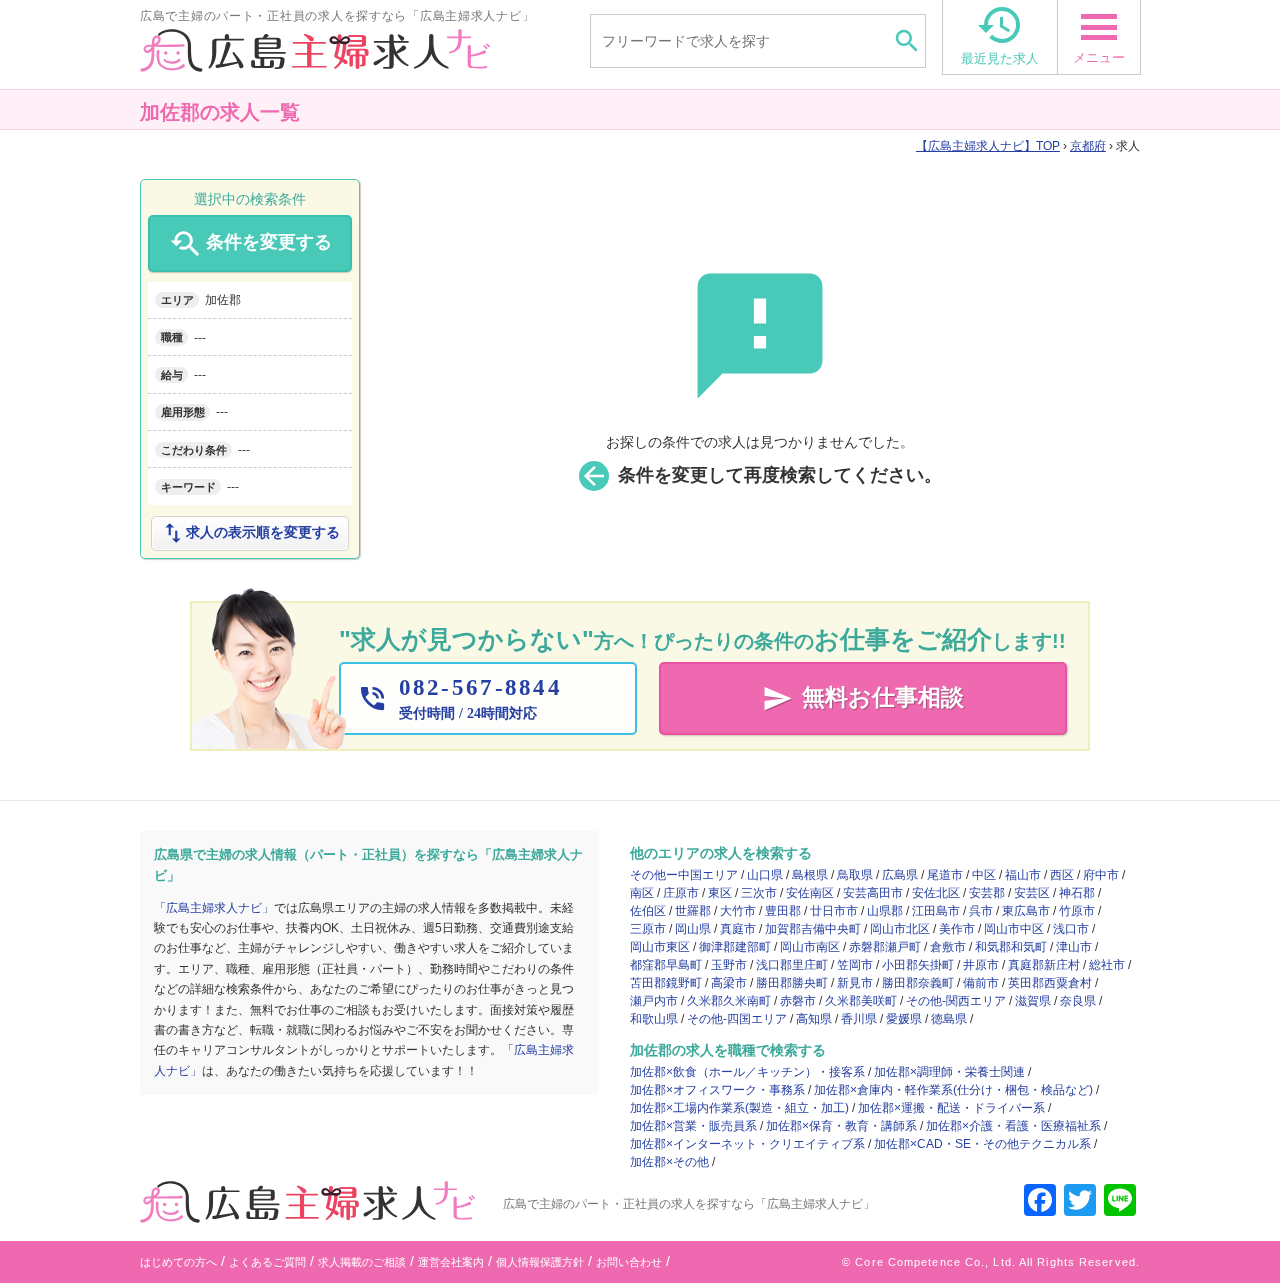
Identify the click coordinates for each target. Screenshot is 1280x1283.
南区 (642, 893)
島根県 (810, 875)
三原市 (648, 929)
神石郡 (1077, 893)
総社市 (1107, 965)
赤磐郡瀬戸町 (885, 947)
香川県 (859, 1019)
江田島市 (936, 911)
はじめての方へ (178, 1262)
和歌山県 (654, 1019)
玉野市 (729, 965)
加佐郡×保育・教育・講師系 (841, 1126)
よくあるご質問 (267, 1262)
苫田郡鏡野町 (666, 983)
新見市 (855, 983)
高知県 (814, 1019)
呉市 (981, 911)
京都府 (1088, 146)
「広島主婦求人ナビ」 (214, 908)
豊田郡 (783, 911)
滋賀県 (1033, 1001)
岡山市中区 (1014, 929)
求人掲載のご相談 (362, 1262)
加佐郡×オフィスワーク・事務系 (717, 1090)
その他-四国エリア (737, 1019)
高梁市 (729, 983)
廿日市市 (834, 911)
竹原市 (1077, 911)
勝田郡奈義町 (918, 983)
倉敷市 (948, 947)
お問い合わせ (629, 1262)
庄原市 (681, 893)
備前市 (981, 983)
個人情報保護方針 (540, 1262)
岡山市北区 (900, 929)
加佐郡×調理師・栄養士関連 (949, 1072)
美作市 (957, 929)
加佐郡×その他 (669, 1162)
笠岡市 (855, 965)
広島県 (900, 875)
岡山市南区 (810, 947)
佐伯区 (648, 911)
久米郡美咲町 (861, 1001)
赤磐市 (798, 1001)
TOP (994, 146)
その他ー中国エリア (684, 875)
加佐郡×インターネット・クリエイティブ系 (747, 1144)
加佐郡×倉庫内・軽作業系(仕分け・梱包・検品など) (953, 1090)
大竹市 (738, 911)
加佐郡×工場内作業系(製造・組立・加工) (739, 1108)
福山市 (1023, 875)
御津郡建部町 (735, 947)
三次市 (759, 893)
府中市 (1101, 875)
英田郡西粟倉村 (1050, 983)
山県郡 (885, 911)
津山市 (1074, 947)
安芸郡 (987, 893)
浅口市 (1071, 929)
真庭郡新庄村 (1044, 965)
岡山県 (693, 929)
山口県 (765, 875)
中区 (984, 875)
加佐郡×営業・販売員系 (693, 1126)
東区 (720, 893)
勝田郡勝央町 (792, 983)
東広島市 (1026, 911)
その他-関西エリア (956, 1001)
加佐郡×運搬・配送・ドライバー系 (951, 1108)
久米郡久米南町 (729, 1001)
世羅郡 (693, 911)
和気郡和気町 (1011, 947)
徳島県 (949, 1019)
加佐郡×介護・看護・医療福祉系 (1013, 1126)
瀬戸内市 (654, 1001)
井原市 (981, 965)
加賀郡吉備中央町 (813, 929)
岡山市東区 (660, 947)
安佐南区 (810, 893)
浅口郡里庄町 (792, 965)
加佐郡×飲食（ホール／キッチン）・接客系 (747, 1072)
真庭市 (738, 929)
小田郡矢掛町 (918, 965)
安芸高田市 (873, 893)
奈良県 (1078, 1001)
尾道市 (945, 875)
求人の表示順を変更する (250, 533)
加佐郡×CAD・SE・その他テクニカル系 (982, 1144)
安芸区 (1032, 893)
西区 (1062, 875)
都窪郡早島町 (666, 965)
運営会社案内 (451, 1262)
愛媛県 (904, 1019)
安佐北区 (936, 893)
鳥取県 (855, 875)
